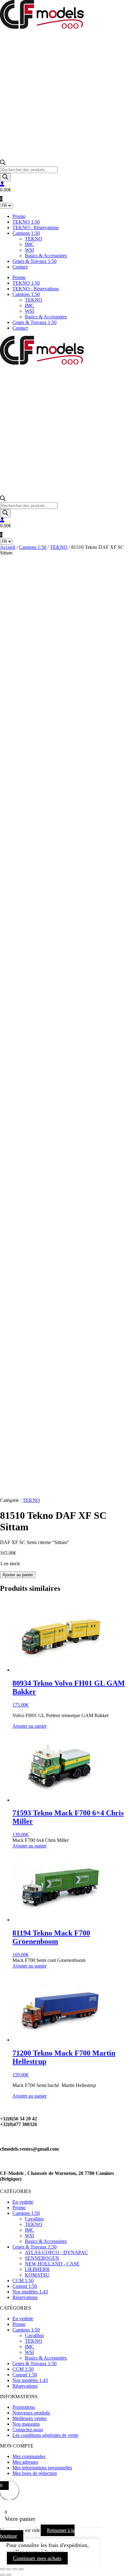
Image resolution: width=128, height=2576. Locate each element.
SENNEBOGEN (42, 2258)
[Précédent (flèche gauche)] (2, 2575)
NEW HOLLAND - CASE (52, 2264)
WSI (29, 250)
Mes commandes (29, 2456)
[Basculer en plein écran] (9, 2569)
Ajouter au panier (18, 1575)
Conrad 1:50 (25, 2286)
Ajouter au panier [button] (30, 1726)
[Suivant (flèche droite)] (9, 2575)
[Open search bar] (3, 164)
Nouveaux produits (31, 2413)
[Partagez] (15, 2569)
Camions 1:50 (26, 233)
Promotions (24, 2407)
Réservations (25, 2297)
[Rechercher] (5, 177)
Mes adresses (25, 2462)
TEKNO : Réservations (36, 228)
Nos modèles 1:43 (30, 2292)
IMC (30, 244)
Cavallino (34, 2219)
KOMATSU (37, 2275)
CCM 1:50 (23, 2281)
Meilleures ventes (30, 2418)
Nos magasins (26, 2424)
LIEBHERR (37, 2269)
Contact (20, 267)
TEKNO (34, 239)
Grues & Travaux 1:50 (34, 261)
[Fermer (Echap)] (21, 2569)
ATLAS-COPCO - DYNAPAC (56, 2252)
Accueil (8, 547)
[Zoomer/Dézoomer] (2, 2569)
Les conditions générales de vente (45, 2435)
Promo (19, 216)
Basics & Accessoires (46, 256)
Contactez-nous (28, 2430)
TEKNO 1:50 (26, 222)
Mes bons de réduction (35, 2473)
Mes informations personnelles (42, 2468)
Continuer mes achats (37, 2558)
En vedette (23, 2202)
